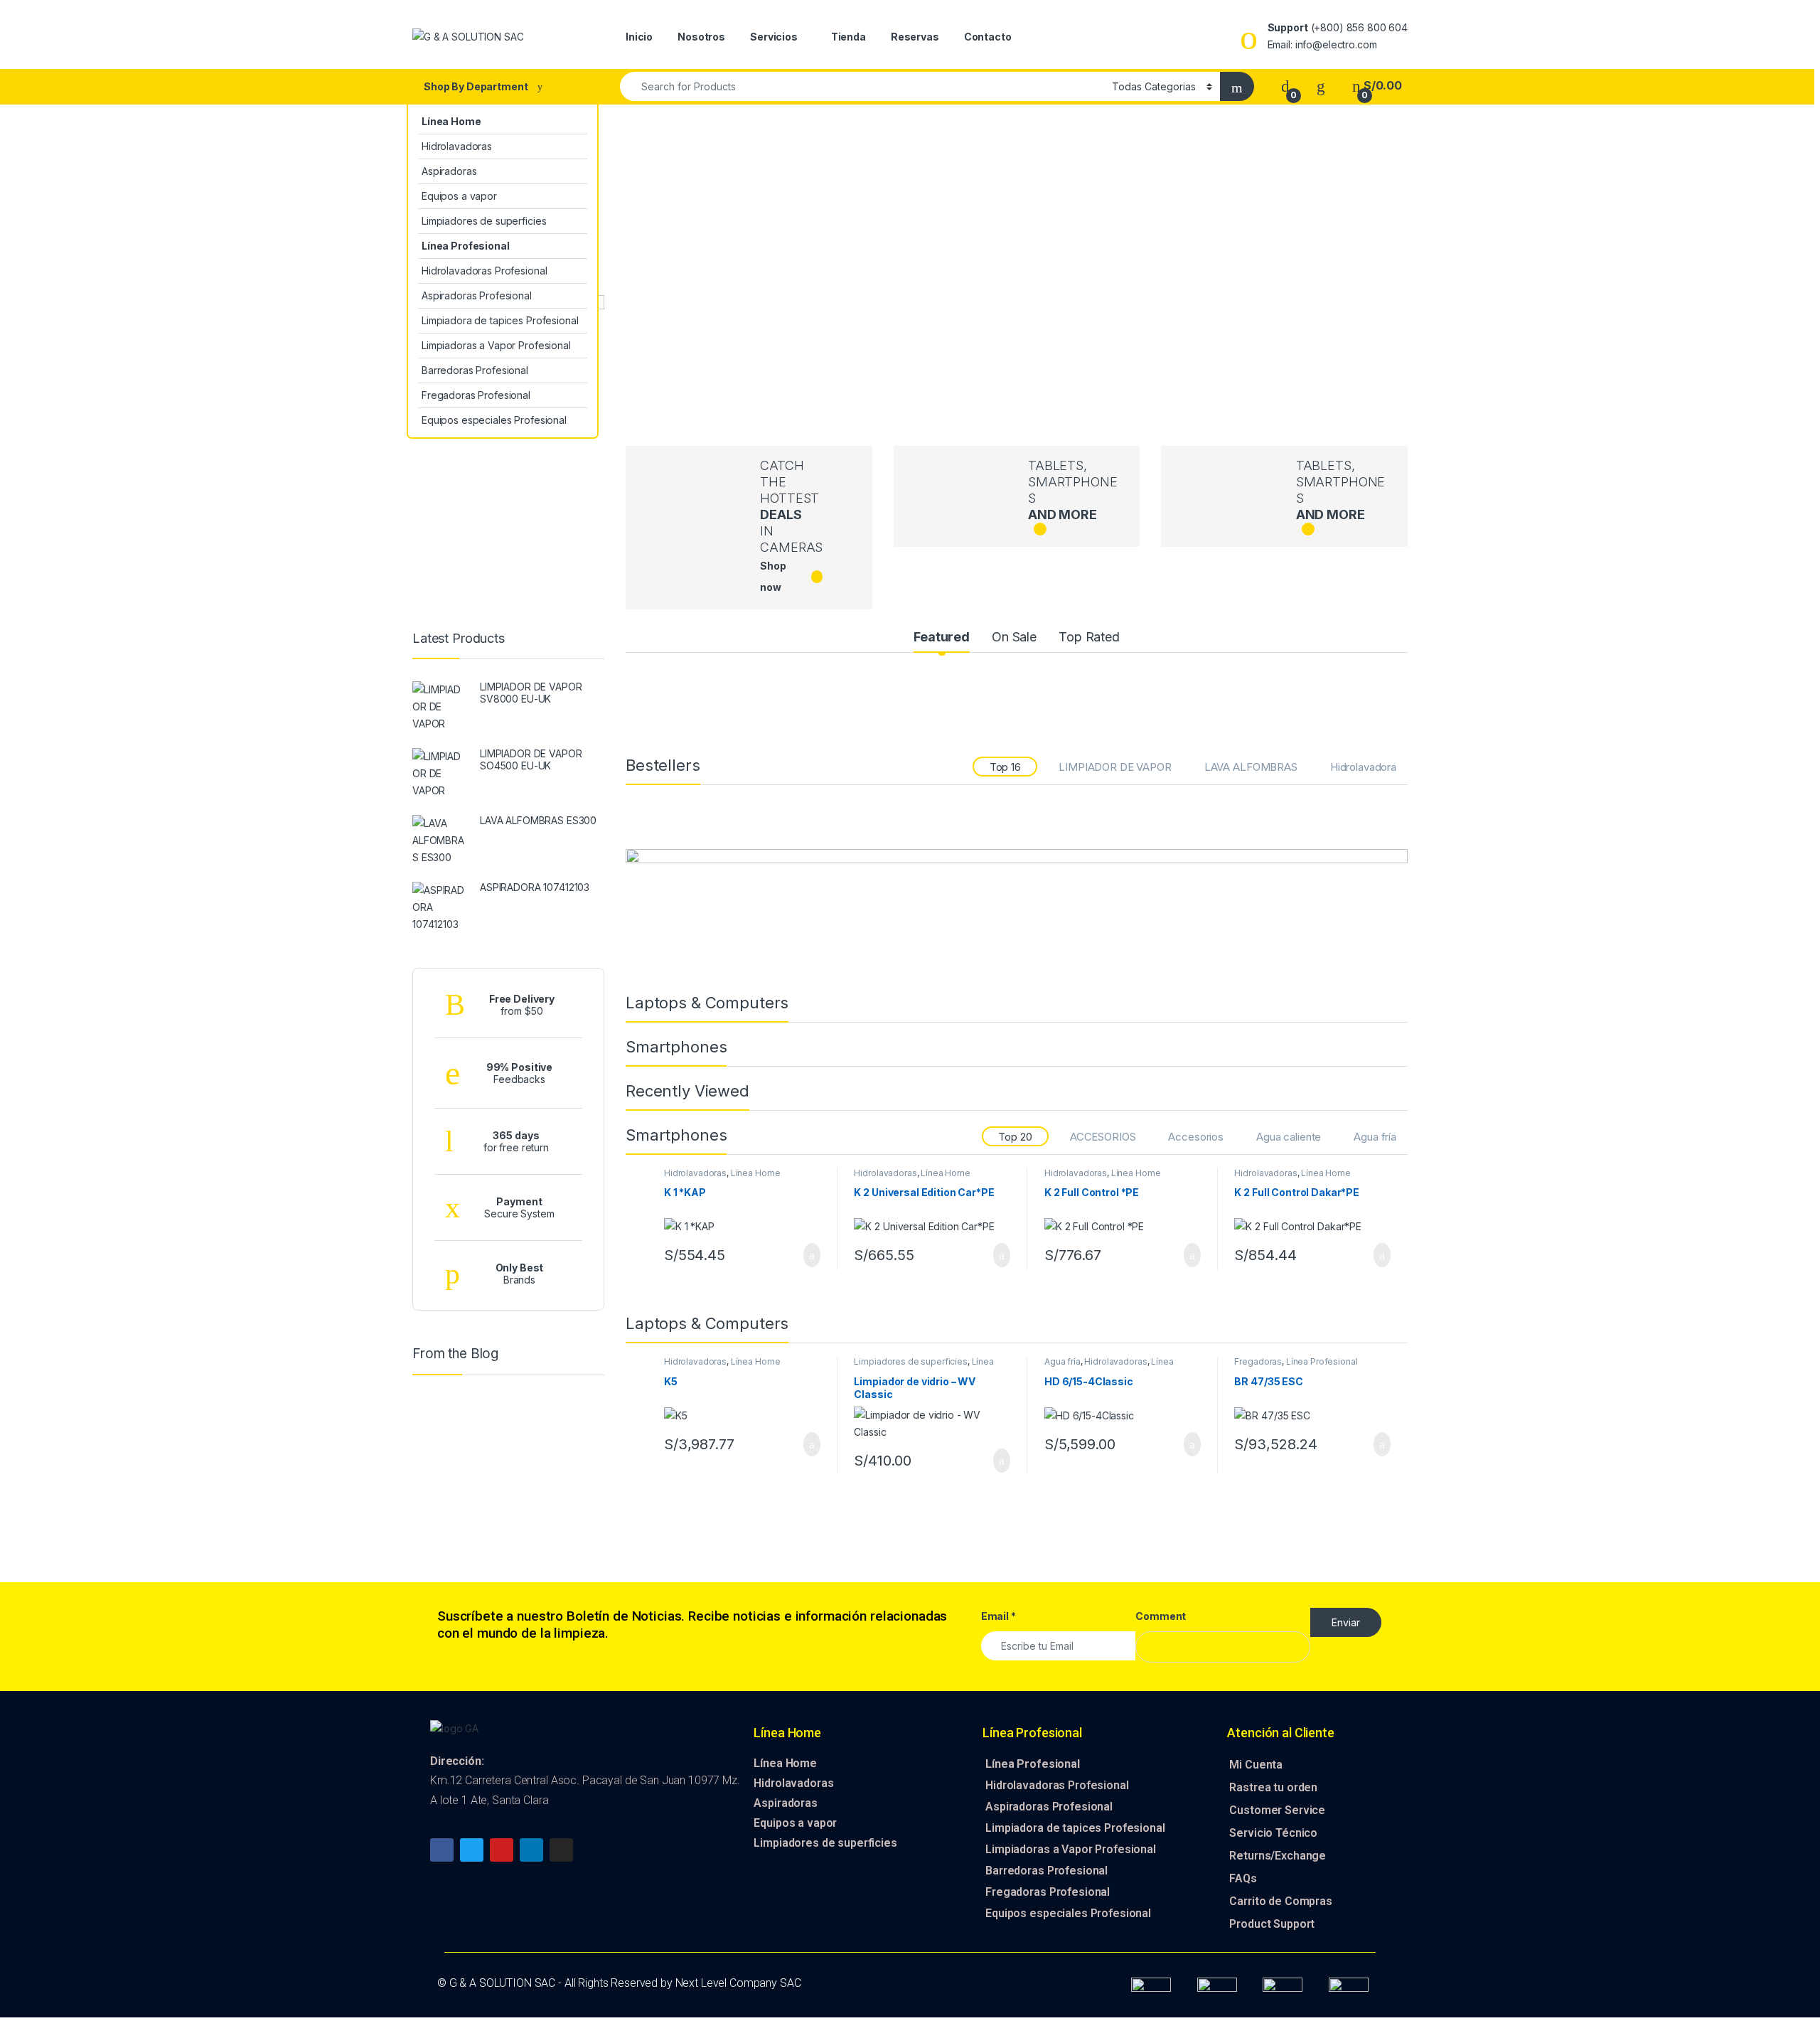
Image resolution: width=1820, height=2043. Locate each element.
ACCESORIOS (1103, 1137)
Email (999, 1616)
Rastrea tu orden (1273, 1787)
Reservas (915, 37)
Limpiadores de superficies (484, 221)
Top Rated (1089, 637)
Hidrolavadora (1363, 767)
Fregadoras (1258, 1361)
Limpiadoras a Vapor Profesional (496, 345)
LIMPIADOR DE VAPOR (1115, 767)
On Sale (1014, 637)
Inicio (639, 37)
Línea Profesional (1322, 1361)
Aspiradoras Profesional (477, 295)
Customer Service (1277, 1810)
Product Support (1272, 1924)
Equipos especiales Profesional (494, 420)
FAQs (1243, 1878)
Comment (1161, 1616)
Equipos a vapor (459, 196)
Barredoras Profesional (475, 370)
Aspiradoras (449, 171)
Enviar (1346, 1622)
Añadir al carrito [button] (805, 1255)
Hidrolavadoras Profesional (484, 271)
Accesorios (1196, 1137)
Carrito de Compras (1280, 1901)
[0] (1285, 86)
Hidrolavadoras (457, 146)
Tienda (849, 37)
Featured (942, 637)
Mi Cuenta (1256, 1765)
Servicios (774, 37)
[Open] (599, 37)
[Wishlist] (1321, 86)
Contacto (988, 37)
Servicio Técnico (1273, 1833)
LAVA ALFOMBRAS (1251, 767)
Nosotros (701, 37)
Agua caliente (1289, 1137)
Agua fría (1375, 1137)
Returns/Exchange (1278, 1856)
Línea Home (756, 1173)
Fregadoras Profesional (476, 395)
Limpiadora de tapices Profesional (500, 320)
